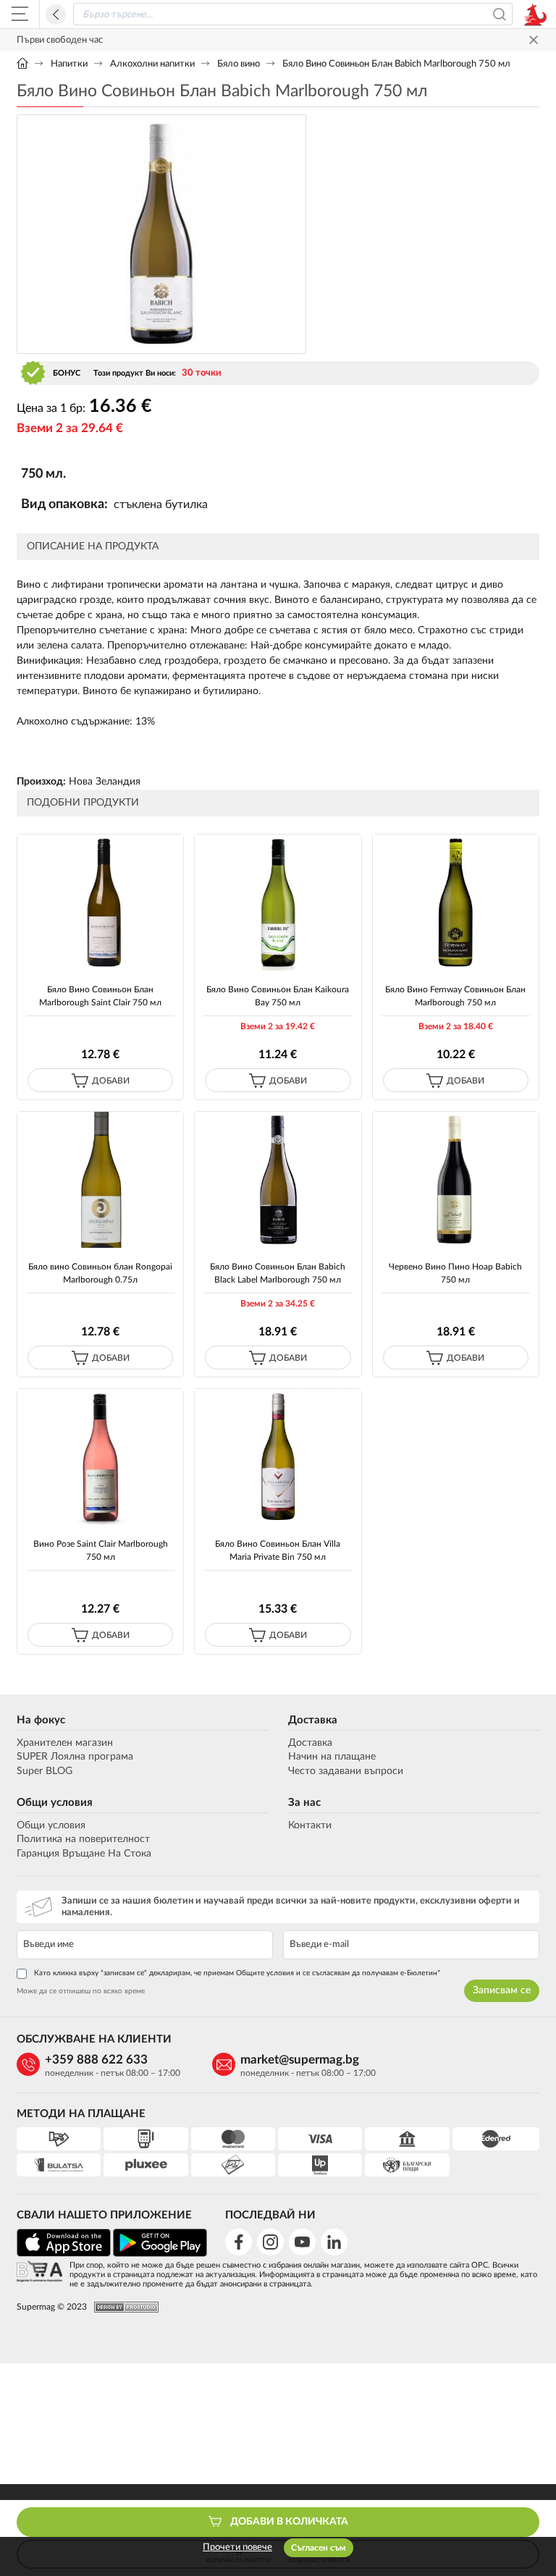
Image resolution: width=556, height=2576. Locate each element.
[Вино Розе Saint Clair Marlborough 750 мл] (100, 1457)
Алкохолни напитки (152, 64)
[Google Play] (160, 2254)
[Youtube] (302, 2242)
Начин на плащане (332, 1757)
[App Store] (64, 2254)
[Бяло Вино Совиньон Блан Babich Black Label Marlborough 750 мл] (278, 1180)
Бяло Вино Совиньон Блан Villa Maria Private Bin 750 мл (278, 1550)
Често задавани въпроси (346, 1771)
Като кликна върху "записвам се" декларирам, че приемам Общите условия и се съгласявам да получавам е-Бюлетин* (237, 1973)
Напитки (69, 64)
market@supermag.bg (300, 2060)
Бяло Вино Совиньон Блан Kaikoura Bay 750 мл (278, 996)
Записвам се (502, 1990)
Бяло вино (239, 64)
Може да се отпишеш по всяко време (81, 1991)
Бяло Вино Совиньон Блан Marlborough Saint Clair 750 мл (100, 996)
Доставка (313, 1720)
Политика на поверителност (83, 1839)
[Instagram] (270, 2242)
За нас (304, 1803)
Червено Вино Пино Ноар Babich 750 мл (455, 1273)
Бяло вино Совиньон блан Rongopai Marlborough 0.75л (100, 1273)
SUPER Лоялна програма (75, 1757)
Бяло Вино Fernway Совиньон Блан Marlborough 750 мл (455, 996)
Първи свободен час (60, 40)
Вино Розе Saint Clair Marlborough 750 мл (101, 1550)
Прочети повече (237, 2547)
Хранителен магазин (65, 1743)
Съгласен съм (319, 2548)
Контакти (310, 1825)
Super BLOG (45, 1771)
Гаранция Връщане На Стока (84, 1854)
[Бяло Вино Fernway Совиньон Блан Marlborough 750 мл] (456, 903)
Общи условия (55, 1803)
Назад (56, 14)
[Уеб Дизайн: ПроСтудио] (123, 2307)
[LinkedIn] (334, 2242)
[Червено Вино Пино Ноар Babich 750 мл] (456, 1180)
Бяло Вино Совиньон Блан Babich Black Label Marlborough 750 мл (278, 1273)
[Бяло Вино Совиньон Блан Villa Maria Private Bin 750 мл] (278, 1457)
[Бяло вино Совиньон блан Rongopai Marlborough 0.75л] (100, 1180)
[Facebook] (239, 2242)
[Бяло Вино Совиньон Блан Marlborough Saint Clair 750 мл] (100, 903)
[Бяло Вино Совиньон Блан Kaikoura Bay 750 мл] (278, 903)
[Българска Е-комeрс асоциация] (39, 2272)
